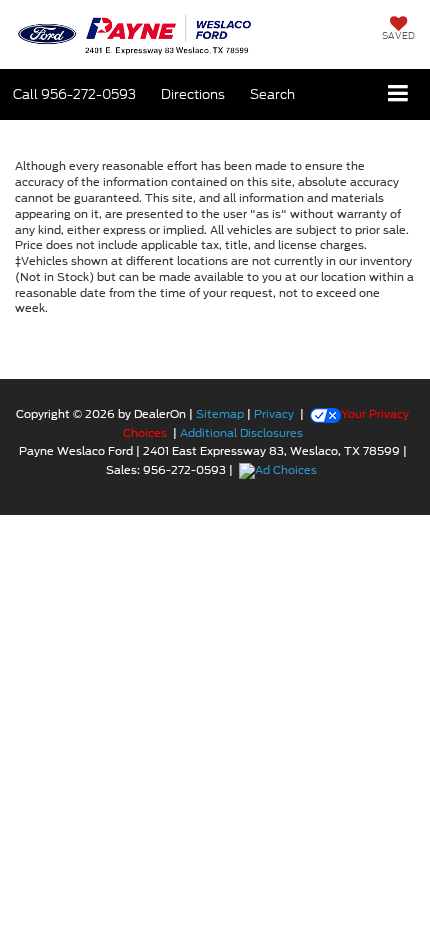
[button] (74, 94)
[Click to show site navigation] (398, 94)
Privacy (274, 414)
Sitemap (220, 414)
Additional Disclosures (241, 433)
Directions (193, 94)
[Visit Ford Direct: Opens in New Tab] (280, 470)
